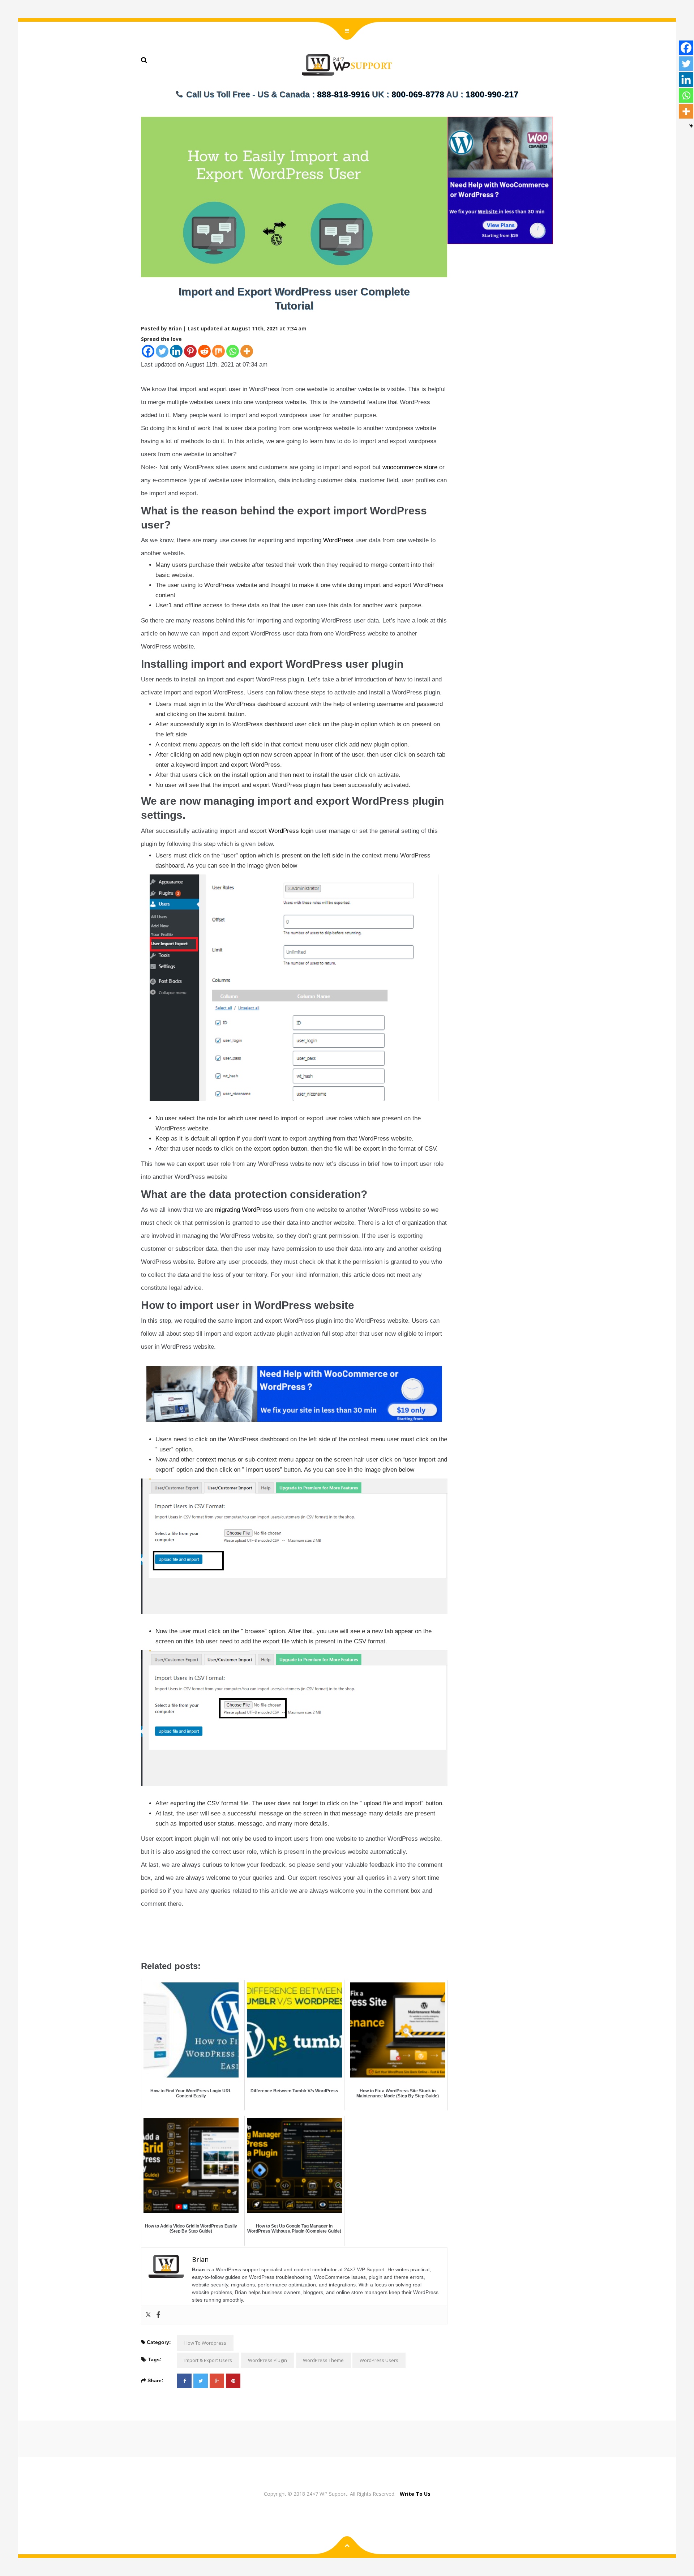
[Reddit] (204, 351)
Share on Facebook (149, 1942)
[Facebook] (148, 351)
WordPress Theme (323, 2360)
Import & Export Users (208, 2360)
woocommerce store (410, 467)
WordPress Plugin (267, 2360)
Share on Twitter (168, 1942)
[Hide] (691, 126)
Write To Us (415, 2494)
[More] (247, 351)
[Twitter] (162, 351)
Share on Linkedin (188, 1942)
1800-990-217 (492, 94)
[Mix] (219, 351)
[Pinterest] (190, 351)
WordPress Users (379, 2360)
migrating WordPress (244, 1210)
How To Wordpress (205, 2343)
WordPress (338, 540)
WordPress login (291, 831)
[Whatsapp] (233, 351)
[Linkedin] (176, 351)
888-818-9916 (343, 94)
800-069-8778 (418, 94)
